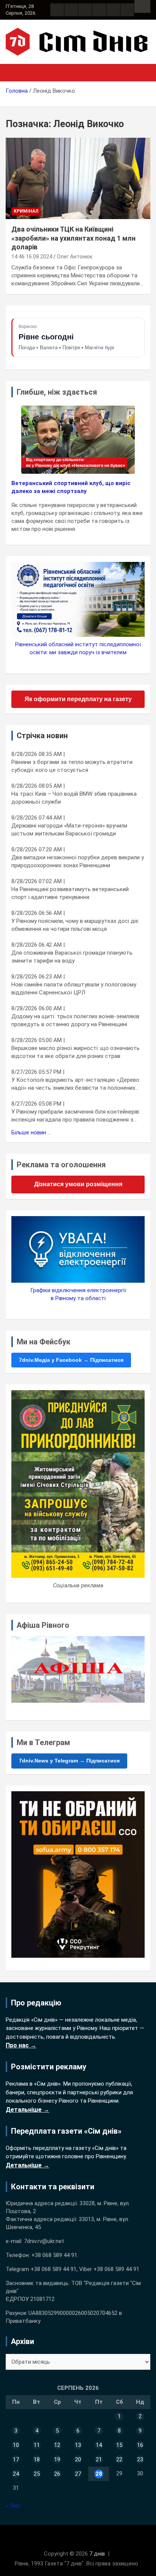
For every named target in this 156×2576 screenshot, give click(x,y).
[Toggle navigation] (15, 73)
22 (119, 2459)
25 (37, 2474)
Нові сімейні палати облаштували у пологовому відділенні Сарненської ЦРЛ (74, 989)
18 (37, 2459)
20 (78, 2459)
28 (99, 2474)
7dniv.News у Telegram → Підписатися (69, 1761)
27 (78, 2474)
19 (57, 2459)
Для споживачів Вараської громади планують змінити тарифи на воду (72, 957)
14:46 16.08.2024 (32, 257)
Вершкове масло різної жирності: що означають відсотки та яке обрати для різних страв (76, 1052)
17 (16, 2459)
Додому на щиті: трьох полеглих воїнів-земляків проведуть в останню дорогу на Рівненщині (75, 1020)
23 (140, 2459)
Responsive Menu (142, 6)
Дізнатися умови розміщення (78, 1184)
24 (16, 2474)
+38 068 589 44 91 (54, 2255)
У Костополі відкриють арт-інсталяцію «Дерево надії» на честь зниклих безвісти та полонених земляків (75, 1084)
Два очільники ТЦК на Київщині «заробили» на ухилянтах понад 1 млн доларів (73, 238)
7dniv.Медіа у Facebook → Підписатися (71, 1360)
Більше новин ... (31, 1132)
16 (140, 2445)
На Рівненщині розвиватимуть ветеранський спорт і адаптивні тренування (70, 893)
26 (57, 2474)
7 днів (97, 2554)
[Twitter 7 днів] (99, 10)
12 (57, 2445)
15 (119, 2445)
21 (99, 2459)
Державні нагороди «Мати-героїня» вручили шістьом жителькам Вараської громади (69, 830)
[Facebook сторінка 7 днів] (57, 10)
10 (16, 2445)
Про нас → (21, 2045)
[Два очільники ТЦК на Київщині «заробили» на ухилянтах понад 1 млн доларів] (78, 179)
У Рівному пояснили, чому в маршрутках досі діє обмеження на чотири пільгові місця (75, 925)
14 (99, 2445)
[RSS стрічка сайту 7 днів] (85, 10)
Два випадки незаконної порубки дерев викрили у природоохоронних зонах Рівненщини (78, 861)
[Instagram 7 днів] (71, 10)
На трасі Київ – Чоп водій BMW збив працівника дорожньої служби (74, 798)
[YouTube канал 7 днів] (127, 10)
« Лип (13, 2506)
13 (78, 2445)
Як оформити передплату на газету (78, 699)
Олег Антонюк (75, 257)
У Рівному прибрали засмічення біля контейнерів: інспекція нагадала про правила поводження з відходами (76, 1116)
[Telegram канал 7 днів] (113, 10)
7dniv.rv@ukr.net (44, 2241)
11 (37, 2445)
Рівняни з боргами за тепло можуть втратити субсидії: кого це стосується (72, 766)
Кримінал (26, 211)
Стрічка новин (42, 736)
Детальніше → (27, 2110)
